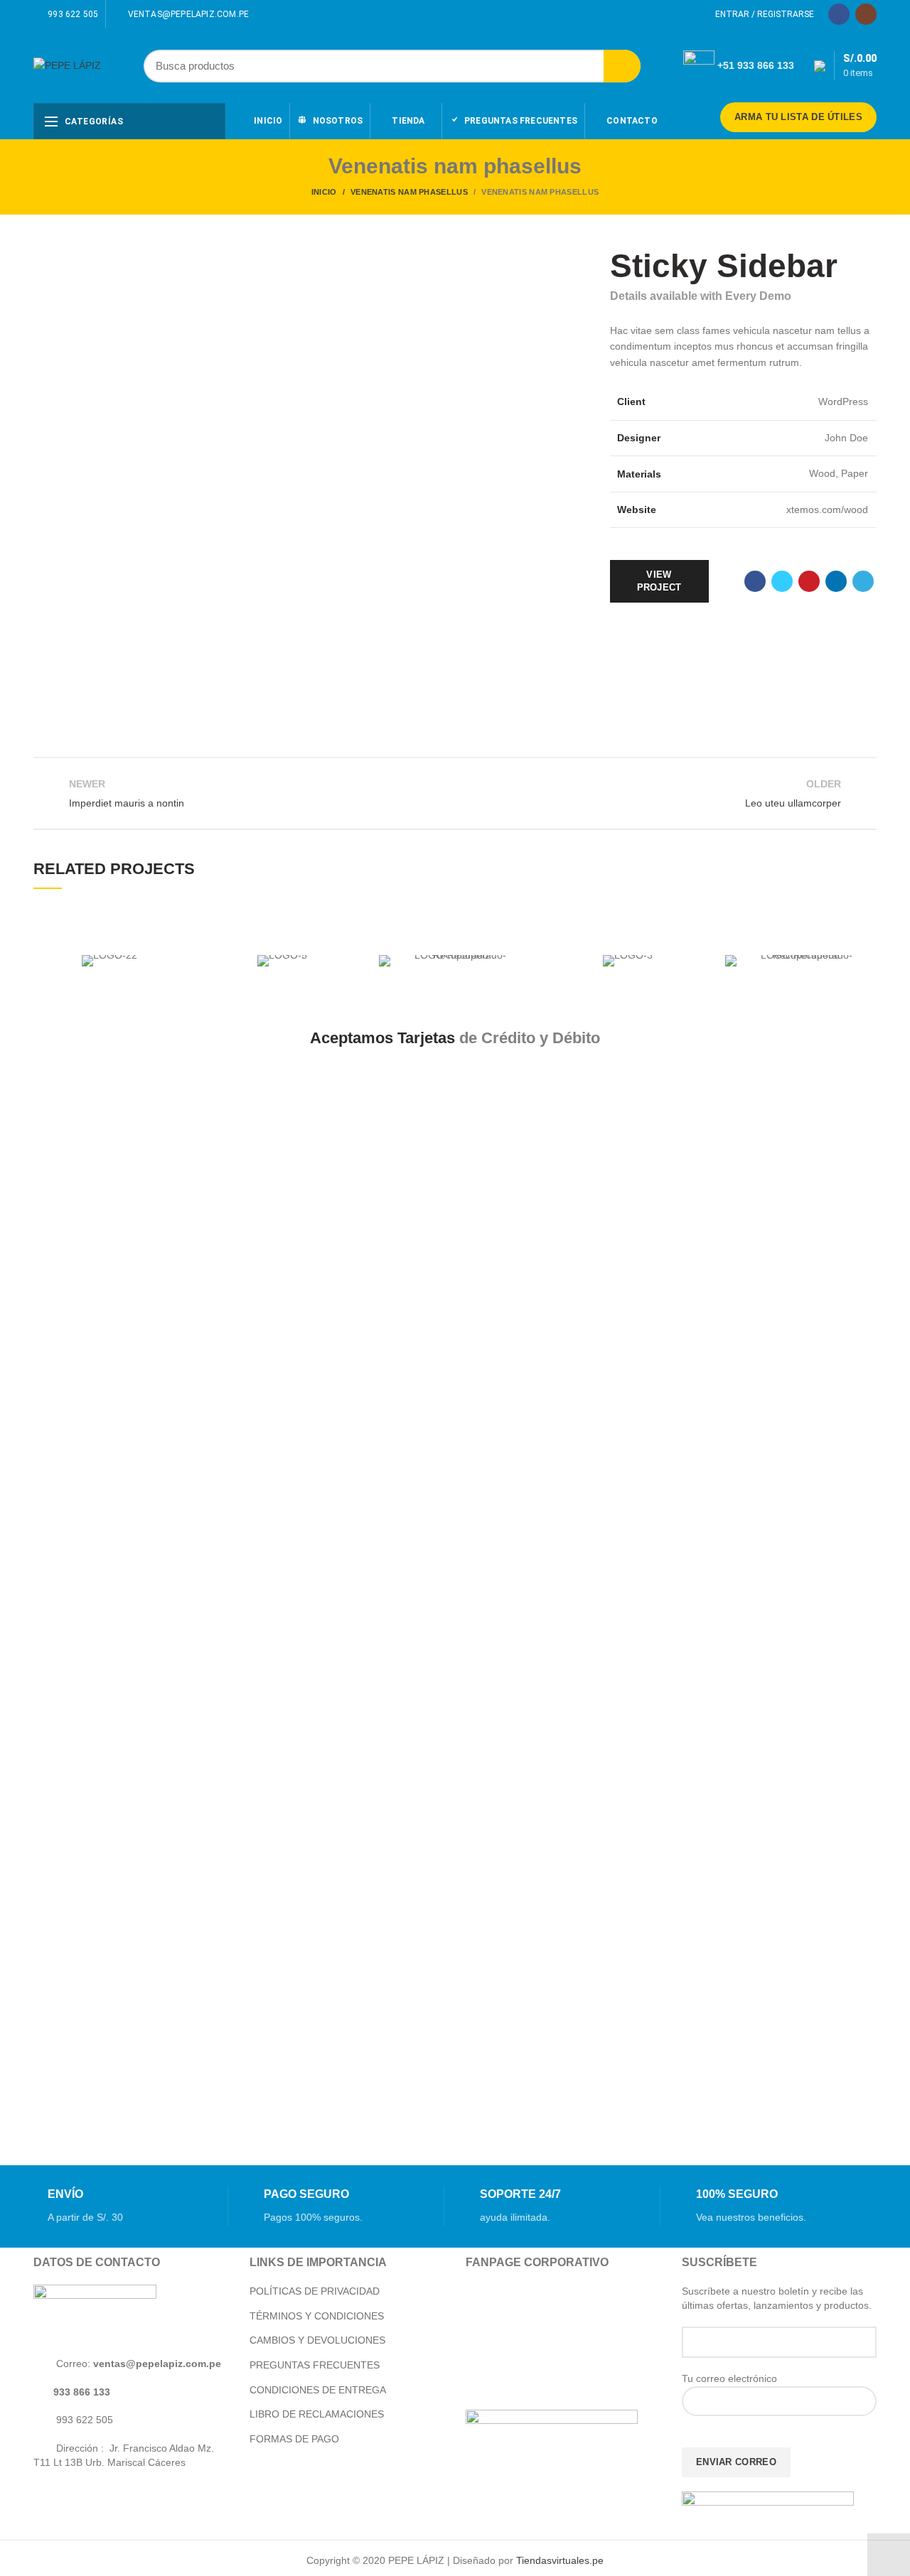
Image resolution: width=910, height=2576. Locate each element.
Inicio (324, 192)
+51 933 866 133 (756, 65)
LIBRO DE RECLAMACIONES (317, 2414)
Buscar (622, 66)
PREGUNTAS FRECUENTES (315, 2365)
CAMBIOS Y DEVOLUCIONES (317, 2340)
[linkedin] (836, 581)
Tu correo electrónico (729, 2378)
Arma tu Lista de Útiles (798, 117)
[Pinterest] (809, 581)
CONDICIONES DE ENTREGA (318, 2390)
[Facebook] (839, 14)
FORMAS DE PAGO (294, 2439)
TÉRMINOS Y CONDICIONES (317, 2316)
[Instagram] (866, 14)
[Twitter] (782, 581)
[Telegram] (863, 581)
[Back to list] (455, 793)
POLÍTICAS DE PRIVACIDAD (315, 2291)
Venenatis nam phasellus (409, 192)
